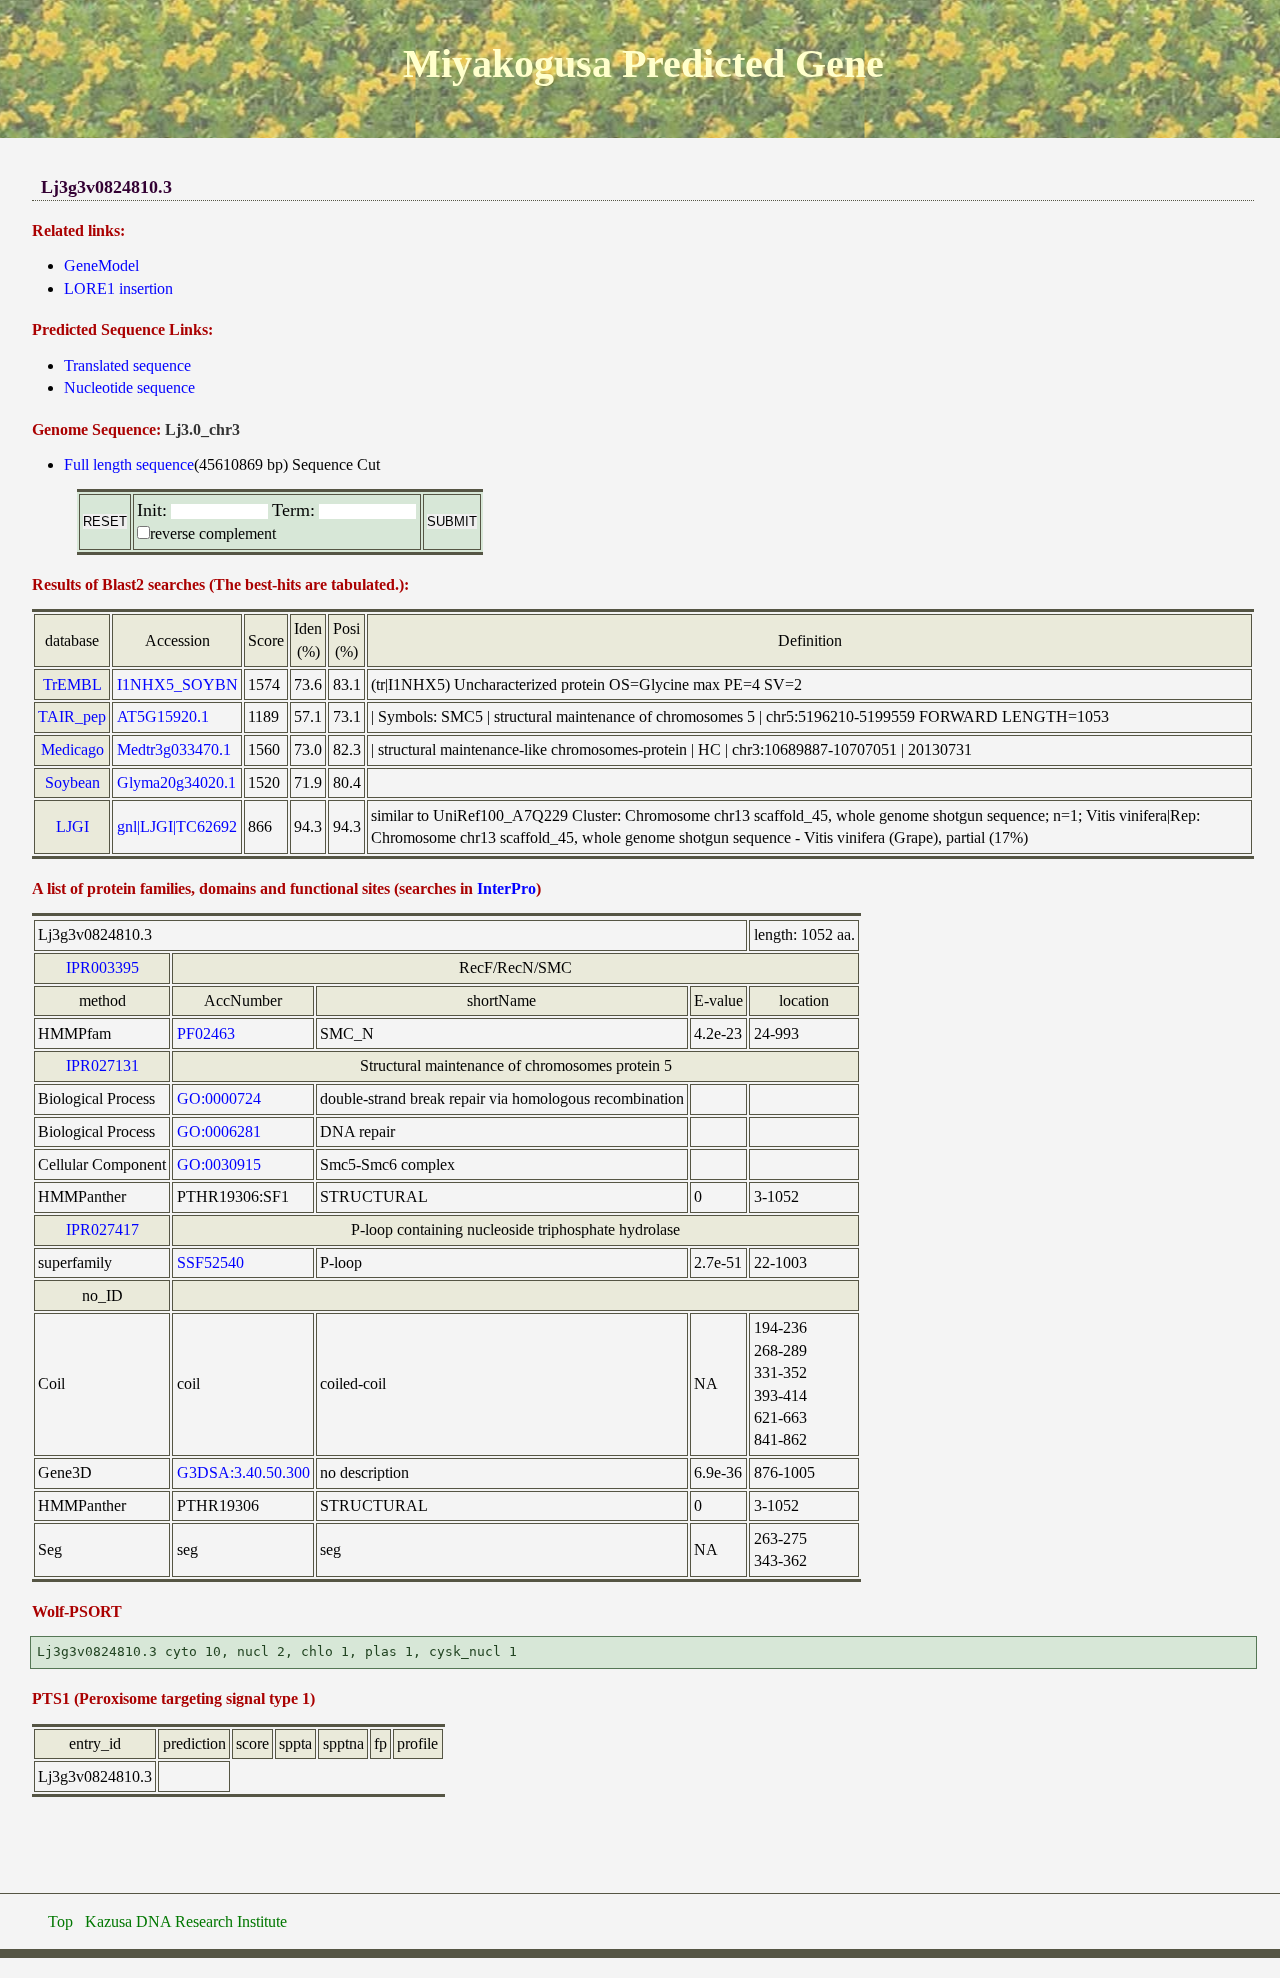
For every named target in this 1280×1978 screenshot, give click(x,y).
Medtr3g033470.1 (174, 749)
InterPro (506, 888)
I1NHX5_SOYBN (177, 684)
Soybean (72, 782)
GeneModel (101, 265)
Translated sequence (127, 365)
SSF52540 (210, 1262)
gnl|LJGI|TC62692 (177, 826)
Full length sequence (129, 464)
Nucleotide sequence (129, 387)
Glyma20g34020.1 (176, 782)
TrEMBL (72, 684)
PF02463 (206, 1033)
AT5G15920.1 (163, 716)
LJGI (72, 826)
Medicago (72, 749)
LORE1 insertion (118, 288)
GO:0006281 (219, 1131)
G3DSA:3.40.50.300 (243, 1472)
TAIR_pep (72, 716)
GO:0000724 (219, 1098)
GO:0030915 (219, 1164)
